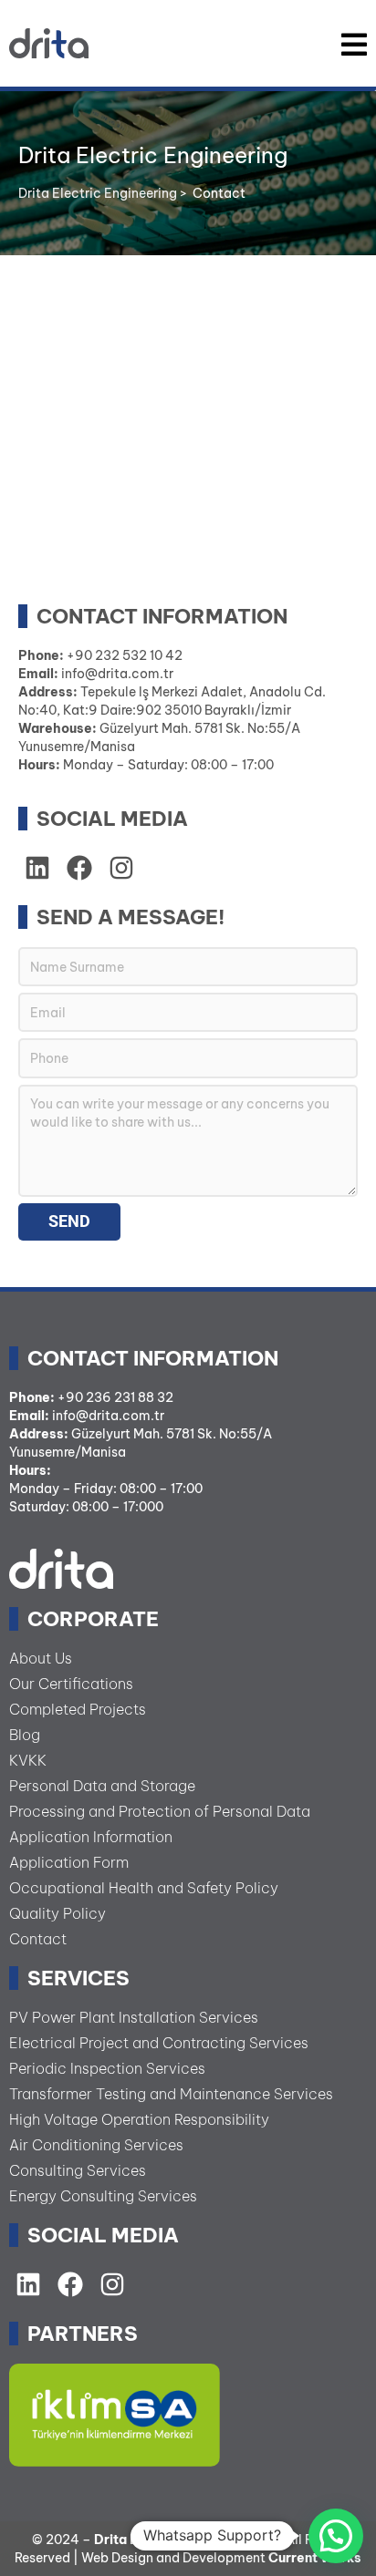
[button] (336, 2536)
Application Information (91, 1837)
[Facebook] (70, 2284)
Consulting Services (78, 2170)
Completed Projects (78, 1709)
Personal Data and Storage (102, 1786)
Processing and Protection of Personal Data (160, 1811)
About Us (41, 1658)
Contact (38, 1939)
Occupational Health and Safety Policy (144, 1888)
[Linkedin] (37, 868)
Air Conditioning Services (96, 2145)
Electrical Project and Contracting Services (159, 2043)
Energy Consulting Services (103, 2196)
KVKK (28, 1760)
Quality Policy (57, 1913)
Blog (25, 1735)
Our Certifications (71, 1684)
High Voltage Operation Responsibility (139, 2119)
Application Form (69, 1862)
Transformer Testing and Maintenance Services (171, 2094)
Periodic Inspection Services (107, 2068)
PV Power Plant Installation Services (134, 2017)
